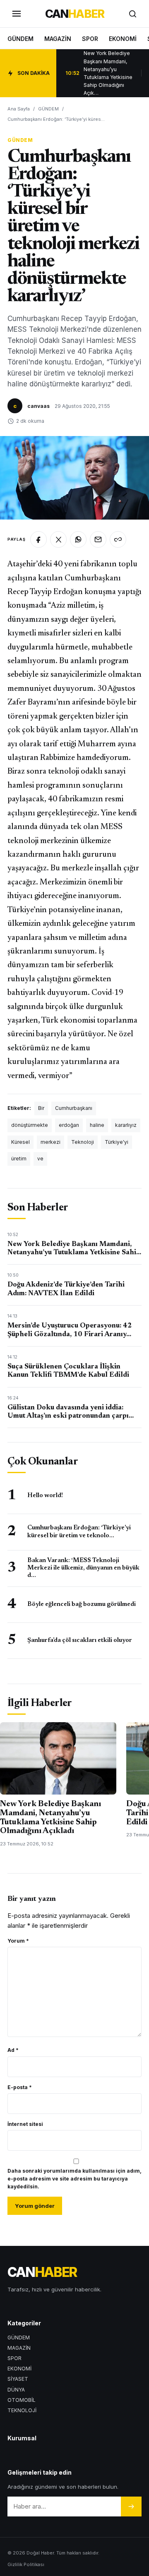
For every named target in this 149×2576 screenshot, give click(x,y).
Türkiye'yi (117, 1142)
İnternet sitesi (25, 2124)
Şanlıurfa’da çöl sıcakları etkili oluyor (80, 1640)
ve (40, 1159)
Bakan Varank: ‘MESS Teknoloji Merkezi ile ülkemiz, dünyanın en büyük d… (83, 1568)
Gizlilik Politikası (26, 2564)
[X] (58, 539)
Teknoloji (83, 1142)
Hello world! (45, 1496)
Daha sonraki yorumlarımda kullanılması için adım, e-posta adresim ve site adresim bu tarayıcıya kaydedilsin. (74, 2179)
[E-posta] (98, 539)
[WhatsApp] (78, 539)
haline (97, 1125)
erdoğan (69, 1125)
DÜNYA (16, 2390)
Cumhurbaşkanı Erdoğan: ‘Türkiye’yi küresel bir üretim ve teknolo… (79, 1532)
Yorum (18, 1941)
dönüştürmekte (30, 1125)
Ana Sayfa (19, 109)
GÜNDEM (20, 39)
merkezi (50, 1142)
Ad (13, 2050)
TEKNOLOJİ (22, 2410)
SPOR (90, 39)
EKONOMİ (123, 39)
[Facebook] (38, 539)
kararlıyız (126, 1125)
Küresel (20, 1142)
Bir (41, 1108)
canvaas (38, 406)
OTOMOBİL (22, 2400)
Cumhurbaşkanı (74, 1108)
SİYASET (18, 2379)
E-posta (20, 2087)
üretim (19, 1159)
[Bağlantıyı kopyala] (118, 539)
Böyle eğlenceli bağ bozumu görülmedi (82, 1604)
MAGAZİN (58, 39)
